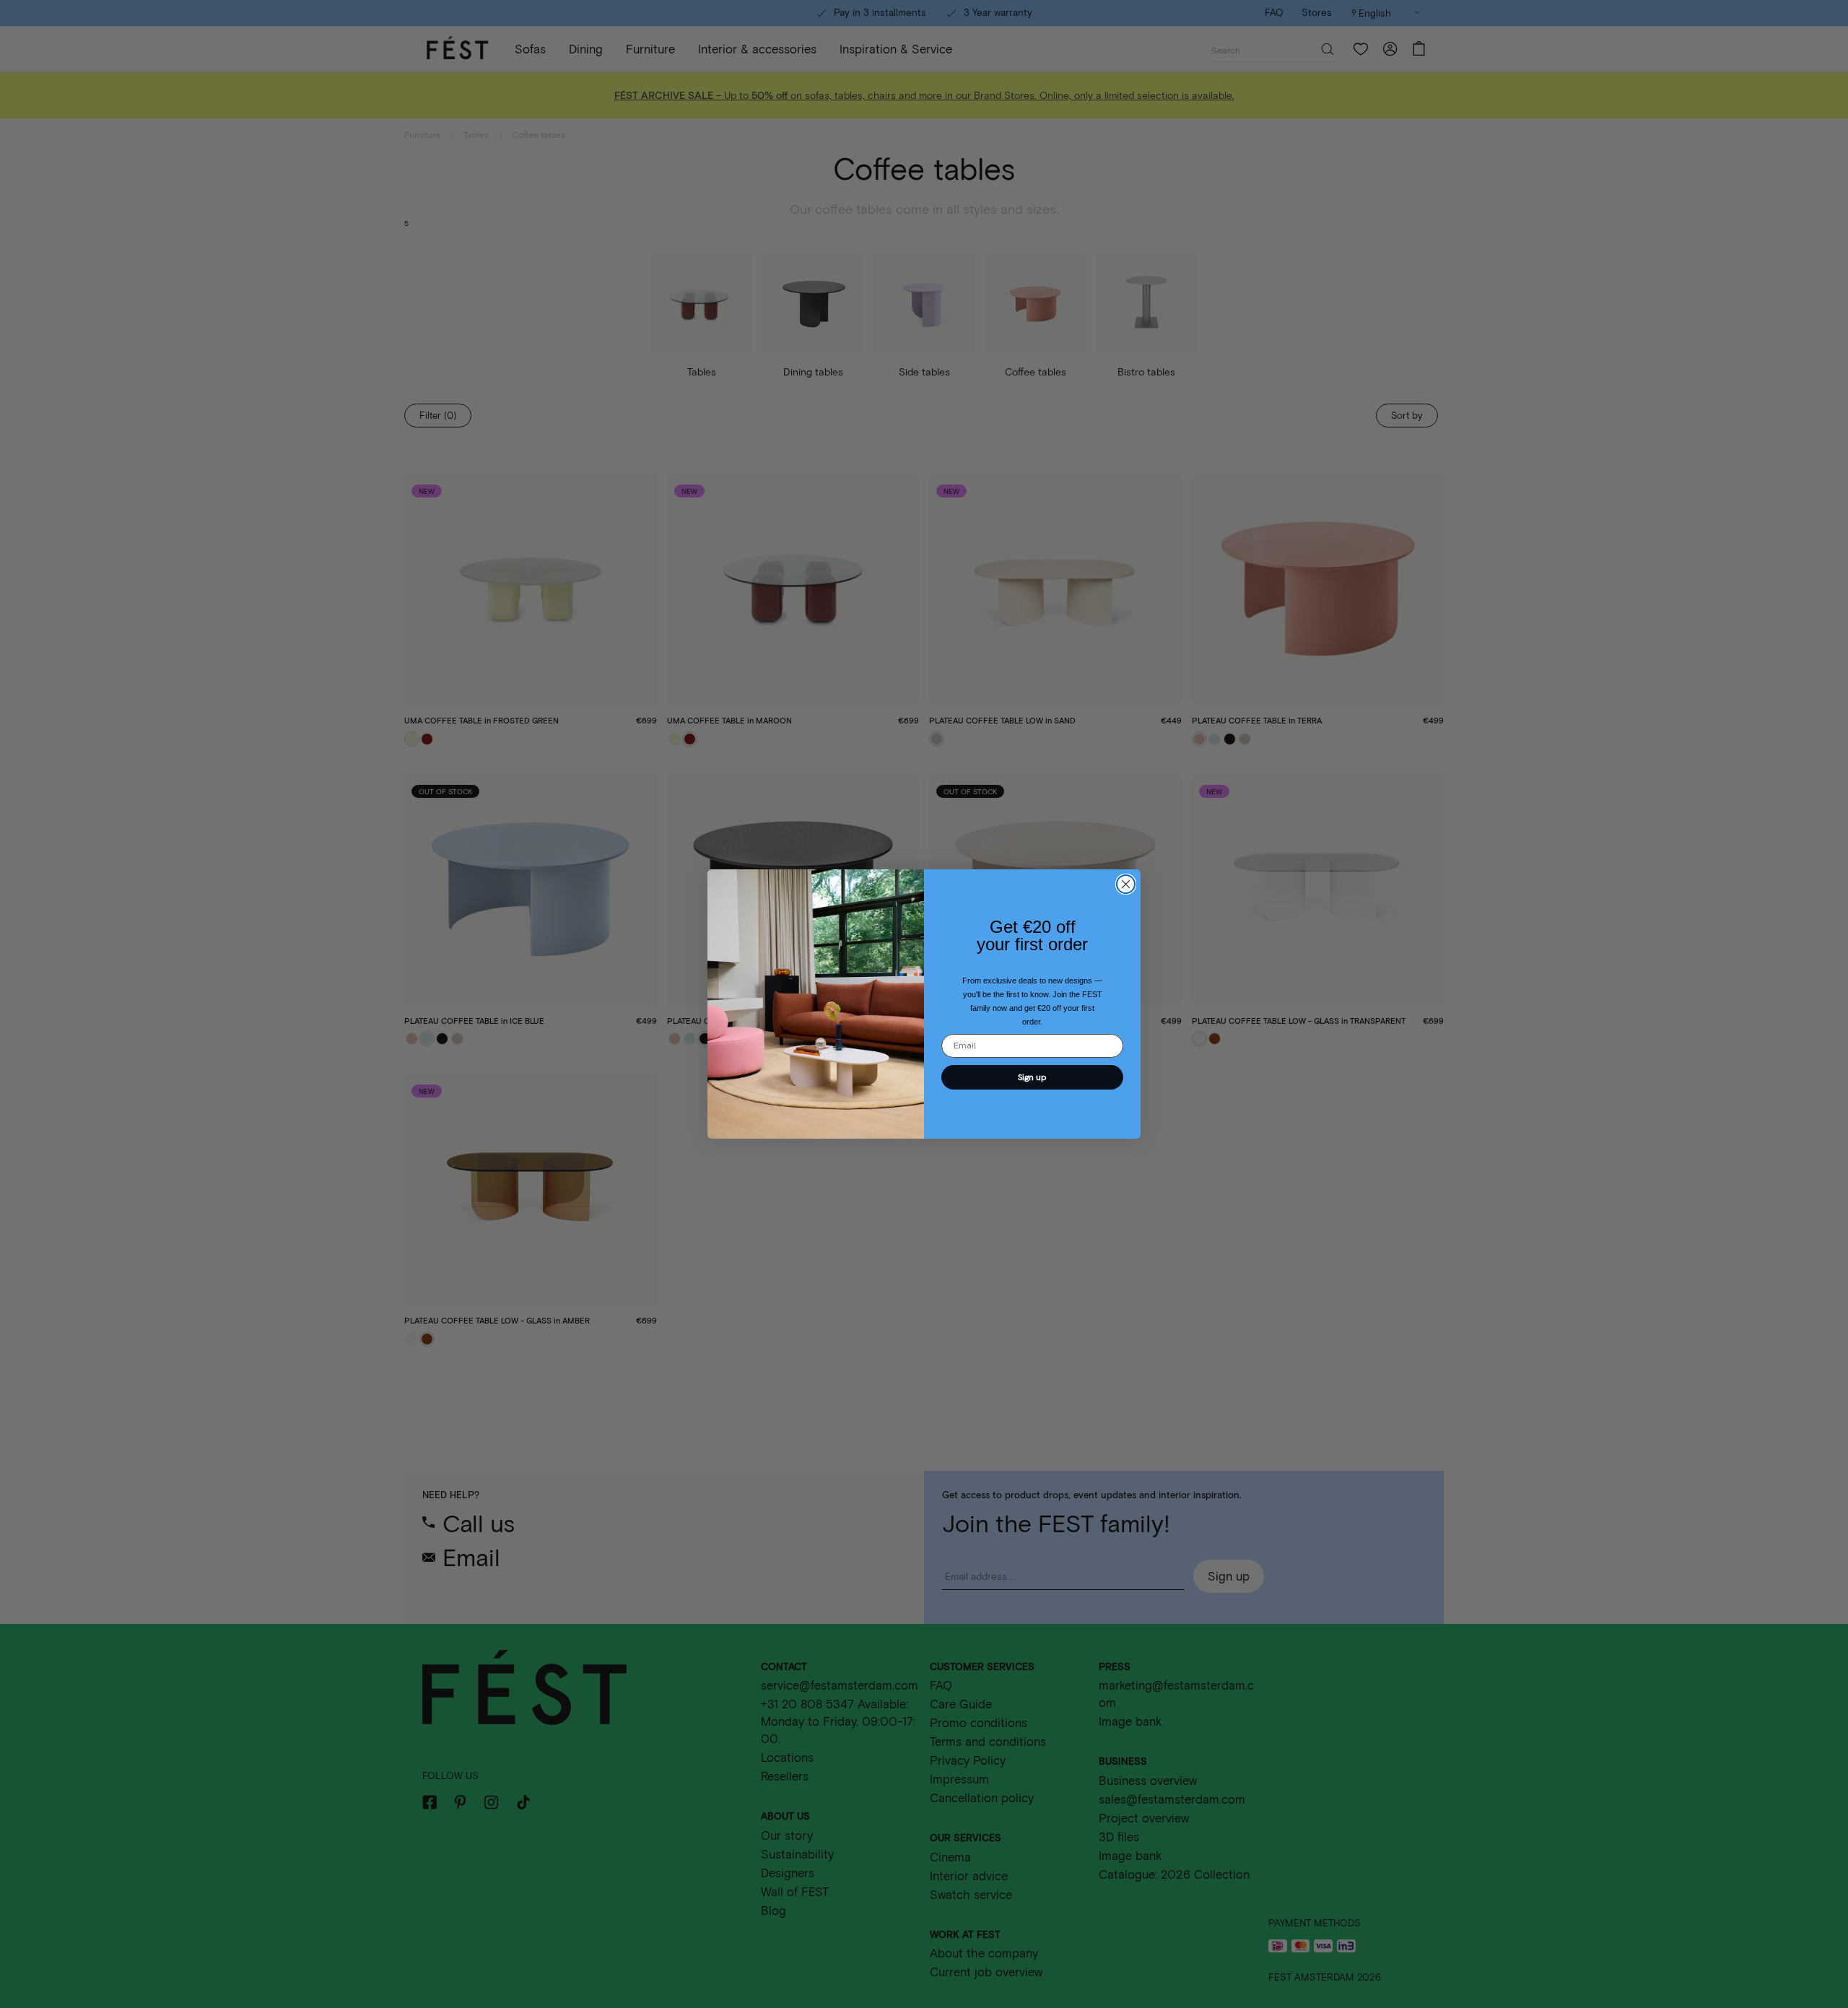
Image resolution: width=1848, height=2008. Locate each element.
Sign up (1032, 1077)
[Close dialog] (1126, 884)
